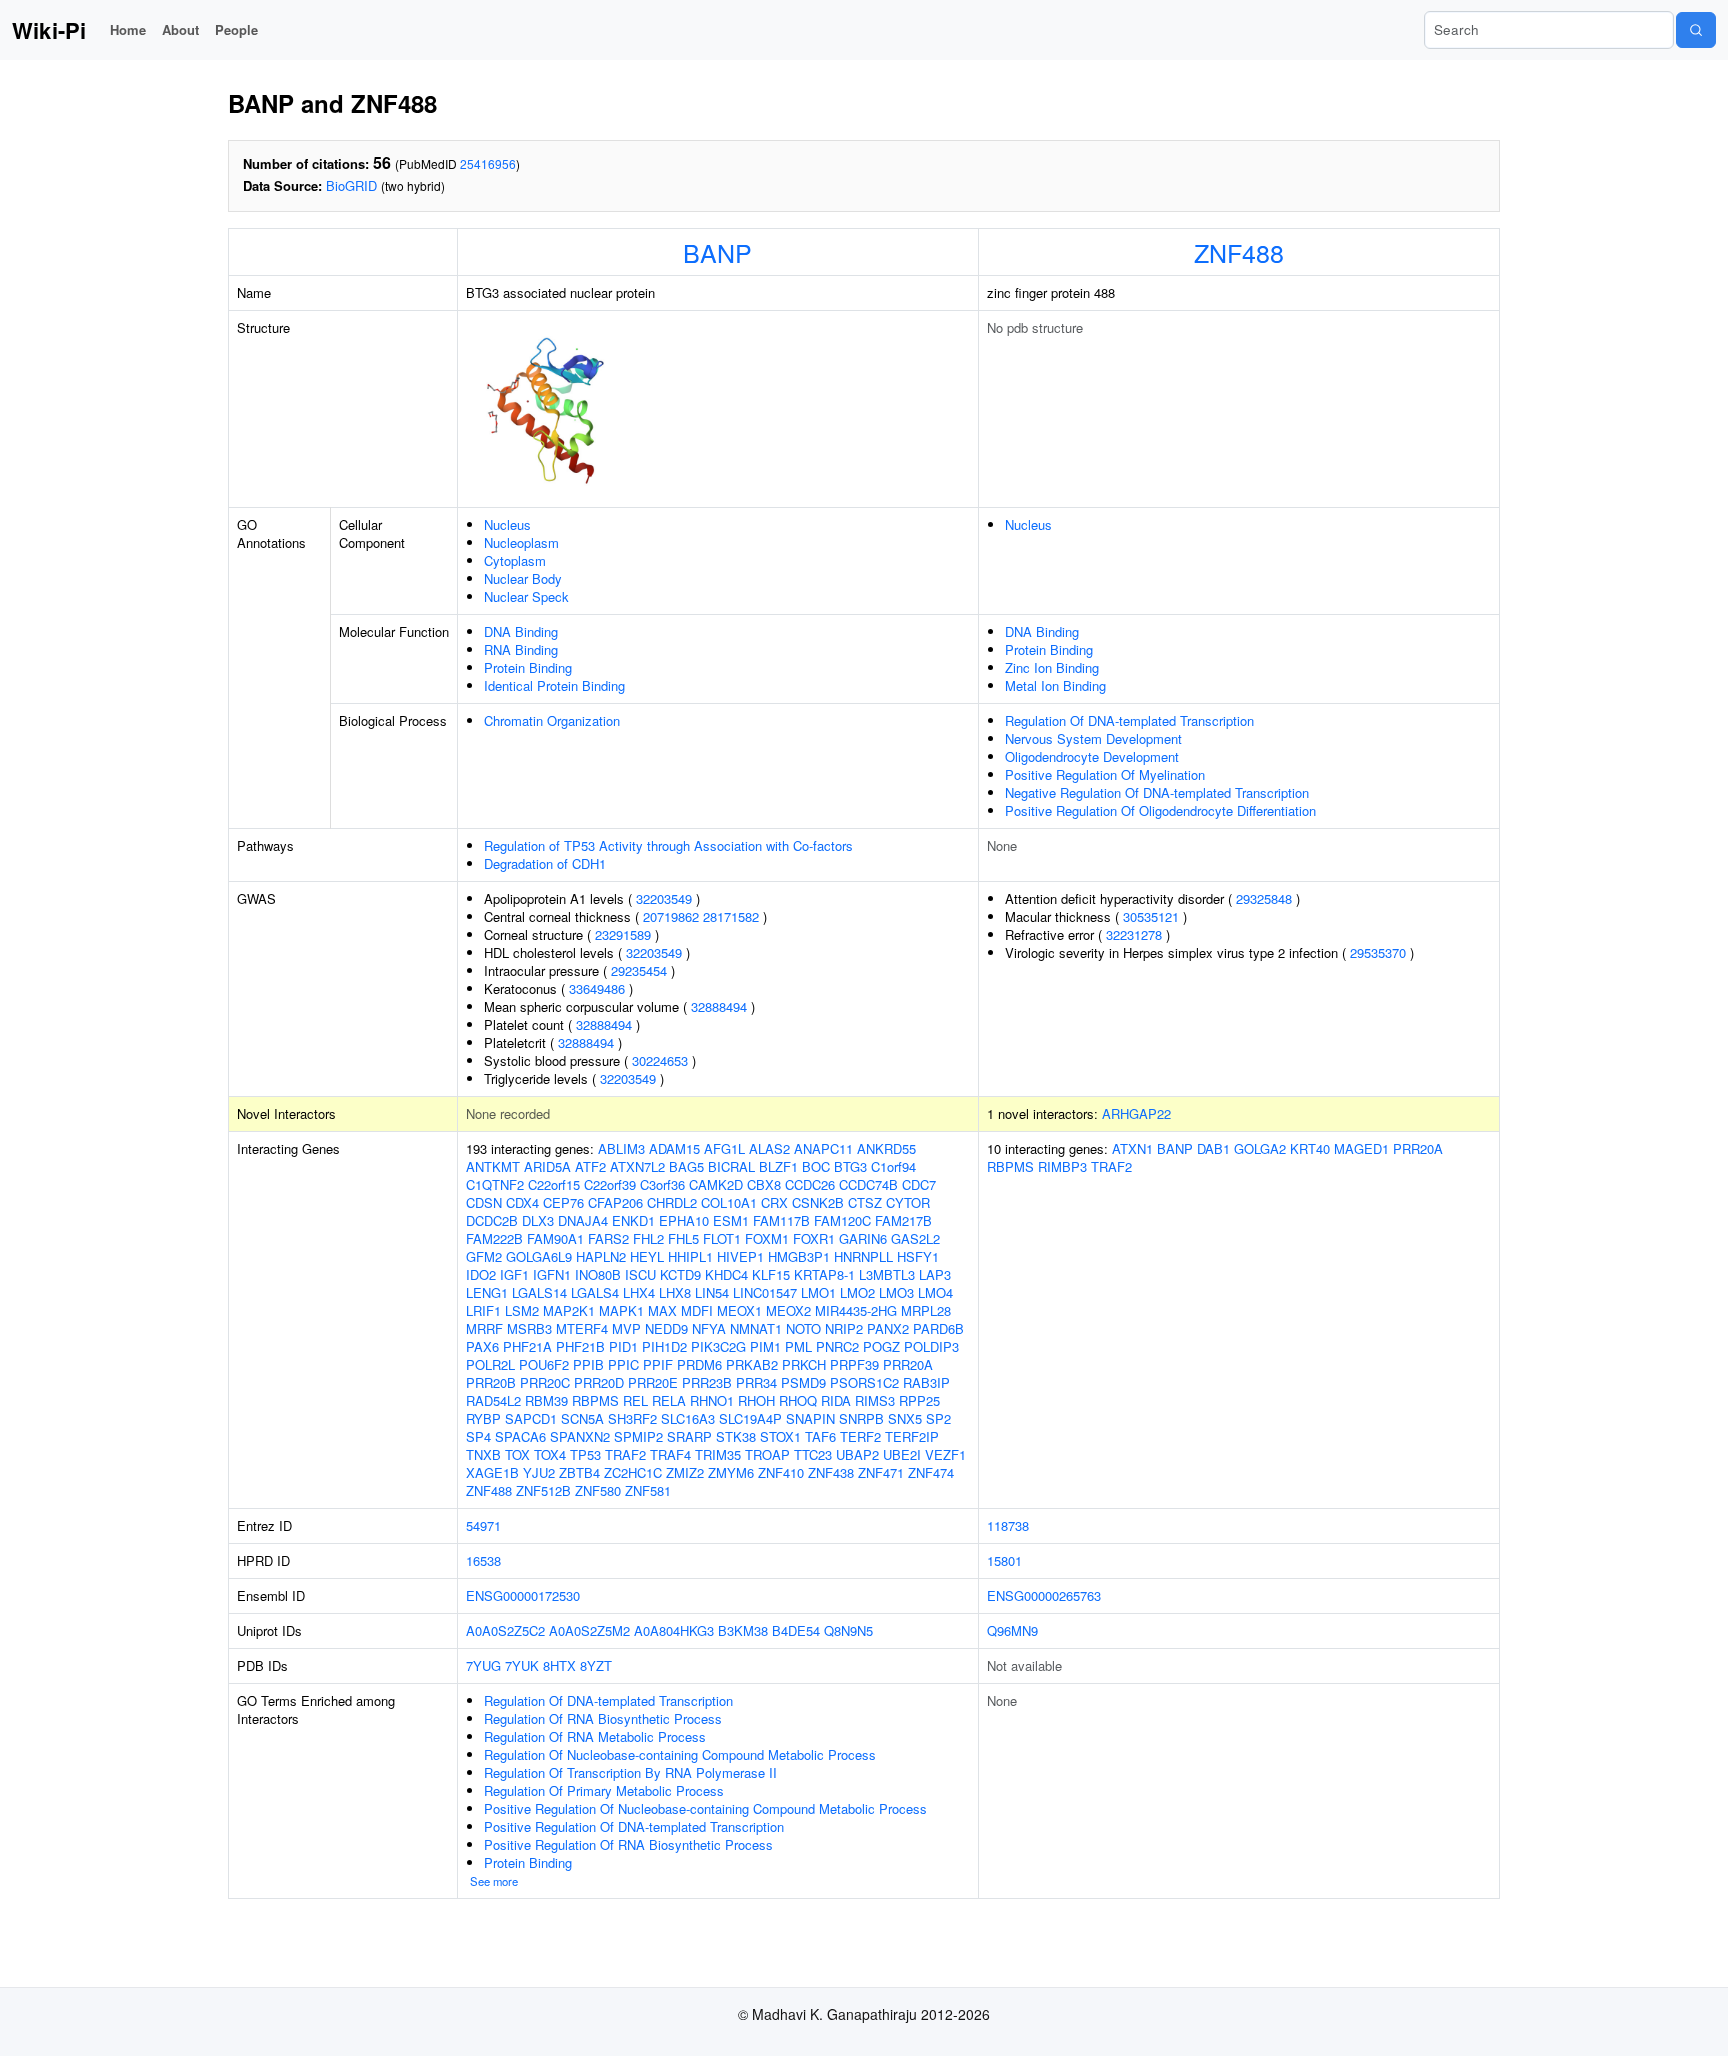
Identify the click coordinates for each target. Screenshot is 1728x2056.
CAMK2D (716, 1184)
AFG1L (724, 1148)
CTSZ (865, 1202)
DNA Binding (521, 631)
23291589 (623, 934)
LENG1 (487, 1292)
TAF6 (820, 1436)
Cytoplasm (515, 560)
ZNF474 (931, 1472)
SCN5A (582, 1418)
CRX (774, 1202)
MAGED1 (1361, 1148)
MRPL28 (926, 1310)
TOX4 (550, 1454)
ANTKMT (493, 1166)
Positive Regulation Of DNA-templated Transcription (634, 1826)
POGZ (881, 1346)
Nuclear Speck (526, 596)
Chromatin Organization (552, 720)
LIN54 (712, 1292)
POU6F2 (544, 1364)
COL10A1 (729, 1202)
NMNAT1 (756, 1328)
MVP (626, 1328)
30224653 (660, 1060)
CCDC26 (810, 1184)
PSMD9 (803, 1382)
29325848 (1264, 898)
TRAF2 (625, 1454)
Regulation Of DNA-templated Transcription (1129, 720)
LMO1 (818, 1292)
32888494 (719, 1006)
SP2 (938, 1418)
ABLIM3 (621, 1148)
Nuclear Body (523, 578)
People (236, 29)
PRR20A (908, 1364)
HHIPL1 (690, 1256)
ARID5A (547, 1166)
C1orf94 (893, 1166)
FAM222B (494, 1238)
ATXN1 (1132, 1148)
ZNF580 (598, 1490)
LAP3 (935, 1274)
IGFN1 (552, 1274)
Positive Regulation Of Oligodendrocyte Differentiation (1160, 810)
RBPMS (595, 1400)
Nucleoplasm (521, 542)
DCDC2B (492, 1220)
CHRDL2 (672, 1202)
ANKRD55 (886, 1148)
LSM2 (522, 1310)
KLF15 (771, 1274)
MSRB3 (529, 1328)
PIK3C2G (718, 1346)
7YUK (522, 1665)
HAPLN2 (601, 1256)
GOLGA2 (1260, 1148)
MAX (662, 1310)
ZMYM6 (731, 1472)
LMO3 (896, 1292)
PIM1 (765, 1346)
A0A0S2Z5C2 (505, 1630)
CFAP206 (615, 1202)
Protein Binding (528, 667)
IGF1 (514, 1274)
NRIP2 (844, 1328)
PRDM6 (699, 1364)
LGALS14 (539, 1292)
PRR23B (707, 1382)
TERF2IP (912, 1436)
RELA (669, 1400)
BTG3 (850, 1166)
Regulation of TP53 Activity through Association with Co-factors (668, 845)
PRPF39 (854, 1364)
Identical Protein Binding (554, 685)
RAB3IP (926, 1382)
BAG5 (686, 1166)
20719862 (671, 916)
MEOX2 (788, 1310)
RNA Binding (521, 649)
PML (798, 1346)
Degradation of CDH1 (545, 863)
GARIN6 (863, 1238)
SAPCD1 (531, 1418)
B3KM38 (743, 1630)
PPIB (588, 1364)
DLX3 (538, 1220)
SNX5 (905, 1418)
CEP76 (563, 1202)
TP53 (585, 1454)
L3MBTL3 (887, 1274)
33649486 (597, 988)
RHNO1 (712, 1400)
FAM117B (781, 1220)
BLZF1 (778, 1166)
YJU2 (539, 1472)
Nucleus (507, 524)
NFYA (709, 1328)
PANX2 (888, 1328)
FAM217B (903, 1220)
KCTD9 (680, 1274)
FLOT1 (722, 1238)
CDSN (484, 1202)
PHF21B (580, 1346)
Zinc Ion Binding (1052, 667)
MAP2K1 (569, 1310)
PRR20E (653, 1382)
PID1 (623, 1346)
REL (635, 1400)
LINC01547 (765, 1292)
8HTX (559, 1665)
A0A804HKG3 (674, 1630)
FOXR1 (814, 1238)
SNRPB (861, 1418)
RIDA (836, 1400)
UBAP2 (857, 1454)
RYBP (483, 1418)
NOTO (803, 1328)
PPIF (658, 1364)
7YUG (483, 1665)
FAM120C (842, 1220)
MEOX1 (739, 1310)
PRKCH (804, 1364)
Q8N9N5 (848, 1630)
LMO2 (857, 1292)
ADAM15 (674, 1148)
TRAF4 (670, 1454)
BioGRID (351, 185)
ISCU (640, 1274)
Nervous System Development (1093, 738)
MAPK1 (621, 1310)
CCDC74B (868, 1184)
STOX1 (780, 1436)
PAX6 (482, 1346)
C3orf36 (662, 1184)
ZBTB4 (579, 1472)
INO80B (598, 1274)
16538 (483, 1560)
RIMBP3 (1062, 1166)
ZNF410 (781, 1472)
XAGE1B (492, 1472)
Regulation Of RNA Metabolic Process (595, 1736)
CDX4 (522, 1202)
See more (494, 1881)
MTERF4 (582, 1328)
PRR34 (756, 1382)
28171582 (731, 916)
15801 (1004, 1560)
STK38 (736, 1436)
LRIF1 (483, 1310)
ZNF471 (881, 1472)
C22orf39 (610, 1184)
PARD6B (938, 1328)
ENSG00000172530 (523, 1595)
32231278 (1134, 934)
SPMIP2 (638, 1436)
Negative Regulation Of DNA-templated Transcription (1157, 792)
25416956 (488, 163)
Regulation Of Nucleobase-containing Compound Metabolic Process (680, 1754)
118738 (1008, 1525)
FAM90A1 (555, 1238)
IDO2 (481, 1274)
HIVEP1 (740, 1256)
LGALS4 (595, 1292)
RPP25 (919, 1400)
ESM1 (731, 1220)
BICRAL (731, 1166)
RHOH (756, 1400)
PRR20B (491, 1382)
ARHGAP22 (1136, 1113)
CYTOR (908, 1202)
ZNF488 (1239, 252)
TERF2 (860, 1436)
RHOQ (798, 1400)
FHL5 (683, 1238)
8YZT (596, 1665)
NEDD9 (666, 1328)
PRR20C (545, 1382)
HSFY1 (918, 1256)
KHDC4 (726, 1274)
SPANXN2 (580, 1436)
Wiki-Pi (49, 30)
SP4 (478, 1436)
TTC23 (813, 1454)
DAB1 (1213, 1148)
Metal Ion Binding (1055, 685)
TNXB (483, 1454)
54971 (483, 1525)
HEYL (647, 1256)
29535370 (1378, 952)
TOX (517, 1454)
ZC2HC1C (633, 1472)
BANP (717, 252)
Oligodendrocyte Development (1092, 756)
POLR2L (490, 1364)
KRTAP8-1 (824, 1274)
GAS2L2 (915, 1238)
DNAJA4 (583, 1220)
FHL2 (648, 1238)
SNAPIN (810, 1418)
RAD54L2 (493, 1400)
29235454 (639, 970)
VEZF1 (945, 1454)
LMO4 (935, 1292)
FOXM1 (767, 1238)
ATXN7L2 (637, 1166)
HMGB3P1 (799, 1256)
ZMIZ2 (685, 1472)
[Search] (1696, 30)
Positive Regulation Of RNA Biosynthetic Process (628, 1844)
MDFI (697, 1310)
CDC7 (919, 1184)
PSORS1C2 (864, 1382)
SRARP (689, 1436)
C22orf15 (554, 1184)
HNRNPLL (863, 1256)
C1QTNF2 (495, 1184)
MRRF (484, 1328)
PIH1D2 (664, 1346)
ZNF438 (831, 1472)
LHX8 (675, 1292)
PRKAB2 (752, 1364)
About (180, 29)
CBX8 (764, 1184)
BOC (816, 1166)
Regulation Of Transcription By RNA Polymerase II (630, 1772)
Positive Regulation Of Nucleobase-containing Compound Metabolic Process (705, 1808)
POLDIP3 (931, 1346)
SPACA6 (520, 1436)
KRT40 (1310, 1148)
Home (128, 29)
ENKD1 (633, 1220)
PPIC (623, 1364)
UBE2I (902, 1454)
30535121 (1151, 916)
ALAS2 (769, 1148)
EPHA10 (684, 1220)
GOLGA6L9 (539, 1256)
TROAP (767, 1454)
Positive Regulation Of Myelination (1105, 774)
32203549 (664, 898)
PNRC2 (837, 1346)
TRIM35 (718, 1454)
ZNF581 (648, 1490)
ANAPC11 (823, 1148)
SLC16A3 (688, 1418)
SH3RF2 (632, 1418)
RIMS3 (875, 1400)
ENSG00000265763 (1044, 1595)
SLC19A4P (750, 1418)
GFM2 (484, 1256)
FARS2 (608, 1238)
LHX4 (639, 1292)
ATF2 (590, 1166)
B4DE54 (796, 1630)
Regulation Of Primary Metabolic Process (604, 1790)
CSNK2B (818, 1202)
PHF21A (527, 1346)
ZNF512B (543, 1490)
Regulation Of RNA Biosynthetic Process (603, 1718)
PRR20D (599, 1382)
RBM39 (546, 1400)
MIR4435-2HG (856, 1310)
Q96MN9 (1012, 1630)
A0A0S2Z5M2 (589, 1630)
